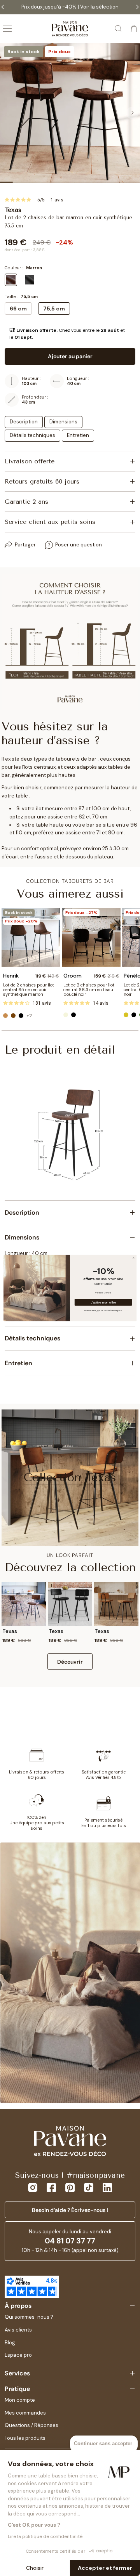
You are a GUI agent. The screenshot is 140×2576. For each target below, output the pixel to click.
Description (24, 422)
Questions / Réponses (31, 2425)
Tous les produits (25, 2438)
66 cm (18, 309)
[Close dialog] (134, 1258)
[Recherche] (119, 29)
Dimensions (63, 422)
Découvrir (70, 1662)
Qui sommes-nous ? (29, 2317)
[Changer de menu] (7, 29)
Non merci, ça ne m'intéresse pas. (103, 1310)
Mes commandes (25, 2413)
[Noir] (21, 1016)
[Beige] (66, 1015)
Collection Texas (70, 1477)
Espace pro (18, 2355)
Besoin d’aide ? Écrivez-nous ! (70, 2210)
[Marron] (13, 1016)
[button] (70, 334)
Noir (30, 280)
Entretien (78, 435)
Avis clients (18, 2330)
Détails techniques (32, 435)
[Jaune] (126, 1015)
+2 (29, 1016)
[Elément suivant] (132, 113)
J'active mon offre (103, 1303)
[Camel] (5, 1016)
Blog (10, 2343)
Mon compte (20, 2400)
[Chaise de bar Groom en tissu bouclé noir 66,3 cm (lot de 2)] (91, 937)
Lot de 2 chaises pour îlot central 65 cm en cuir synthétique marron (29, 990)
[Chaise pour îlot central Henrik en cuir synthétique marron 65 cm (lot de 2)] (31, 937)
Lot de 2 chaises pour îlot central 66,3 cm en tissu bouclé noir (89, 990)
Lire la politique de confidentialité (45, 2536)
